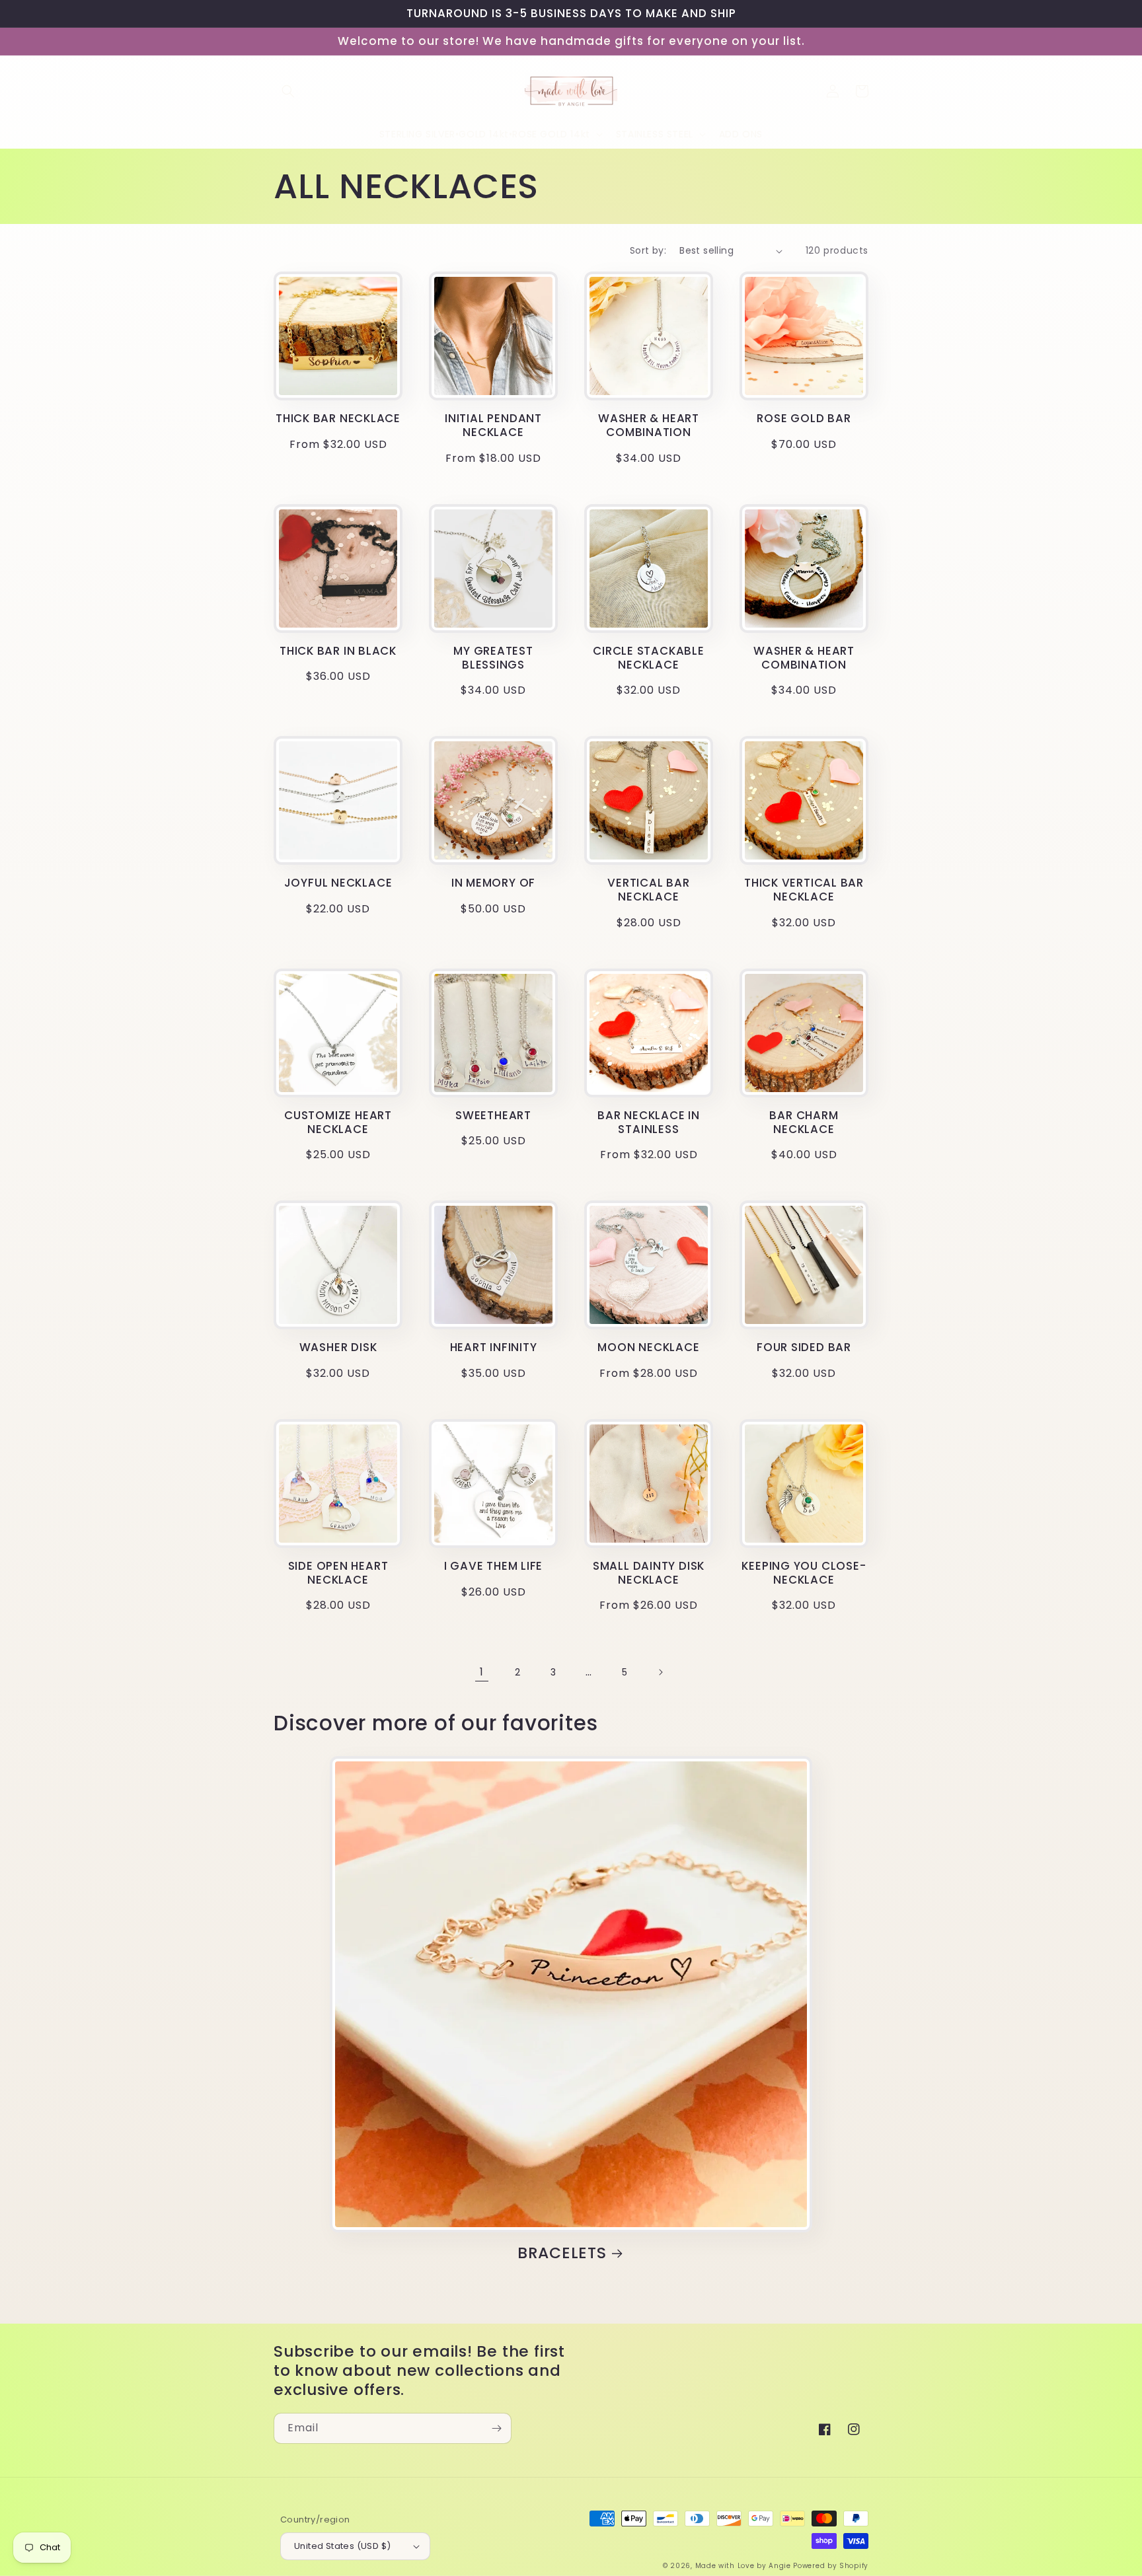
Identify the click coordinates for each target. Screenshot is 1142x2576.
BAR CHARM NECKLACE (804, 1122)
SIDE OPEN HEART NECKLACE (338, 1573)
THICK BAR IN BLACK (338, 651)
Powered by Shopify (831, 2566)
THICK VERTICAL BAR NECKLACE (804, 890)
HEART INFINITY (494, 1347)
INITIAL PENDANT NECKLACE (493, 425)
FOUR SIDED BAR (804, 1347)
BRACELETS (562, 2253)
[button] (288, 91)
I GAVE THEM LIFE (493, 1566)
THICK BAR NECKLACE (338, 419)
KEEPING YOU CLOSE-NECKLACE (804, 1573)
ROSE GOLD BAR (804, 419)
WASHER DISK (338, 1347)
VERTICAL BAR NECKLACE (648, 890)
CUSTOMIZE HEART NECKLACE (338, 1122)
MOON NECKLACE (648, 1347)
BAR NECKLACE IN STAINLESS (649, 1122)
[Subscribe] (496, 2428)
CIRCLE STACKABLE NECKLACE (648, 658)
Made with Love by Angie (743, 2566)
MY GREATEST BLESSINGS (493, 658)
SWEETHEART (493, 1116)
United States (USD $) (342, 2546)
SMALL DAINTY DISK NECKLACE (649, 1573)
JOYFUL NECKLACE (338, 883)
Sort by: (648, 250)
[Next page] (660, 1672)
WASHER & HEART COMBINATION (649, 425)
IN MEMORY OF (493, 883)
